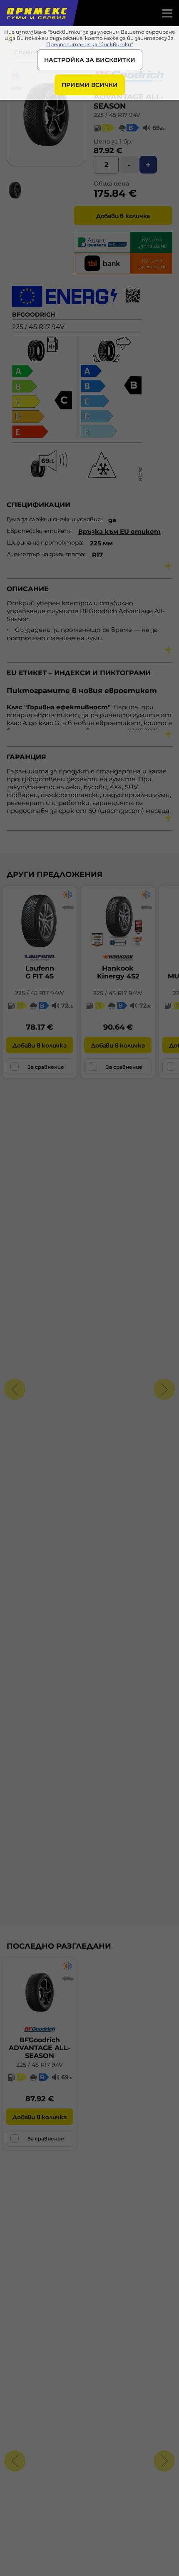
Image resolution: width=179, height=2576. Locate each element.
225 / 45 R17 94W (40, 993)
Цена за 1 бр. (113, 141)
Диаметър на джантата (45, 554)
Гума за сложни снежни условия (53, 519)
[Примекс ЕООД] (36, 13)
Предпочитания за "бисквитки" (89, 44)
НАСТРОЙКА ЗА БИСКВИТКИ (90, 60)
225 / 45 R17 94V (117, 115)
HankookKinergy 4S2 (118, 972)
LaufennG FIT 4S (40, 972)
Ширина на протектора (44, 542)
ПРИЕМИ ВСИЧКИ (90, 85)
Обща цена (111, 183)
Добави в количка (123, 216)
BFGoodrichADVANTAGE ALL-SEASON (40, 2048)
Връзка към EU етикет (119, 531)
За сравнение (46, 1067)
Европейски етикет (39, 531)
